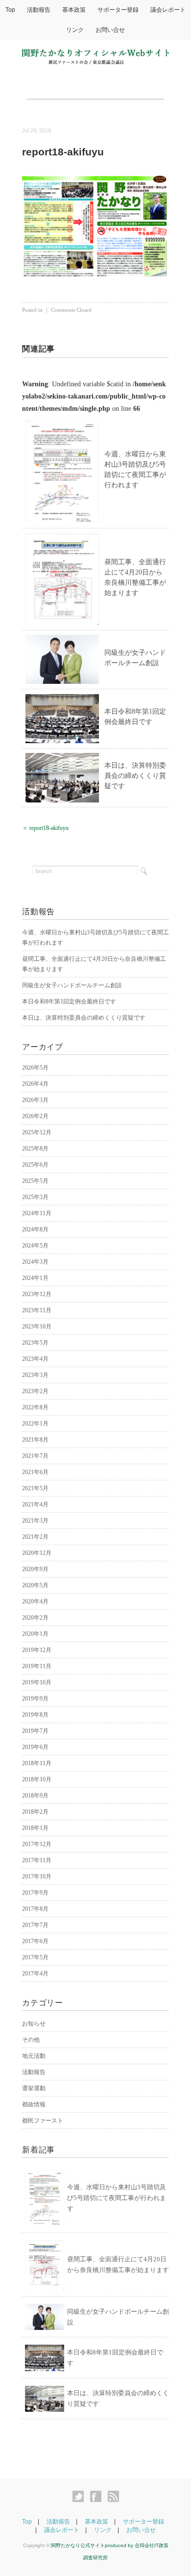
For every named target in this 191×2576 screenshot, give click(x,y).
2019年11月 (37, 1666)
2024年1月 (35, 1278)
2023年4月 (35, 1359)
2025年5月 (35, 1181)
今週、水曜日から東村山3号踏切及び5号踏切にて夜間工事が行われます (117, 2198)
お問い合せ (110, 30)
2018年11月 (37, 1763)
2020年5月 (35, 1585)
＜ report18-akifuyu (45, 828)
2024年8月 (35, 1229)
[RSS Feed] (113, 2497)
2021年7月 (35, 1456)
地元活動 (34, 2056)
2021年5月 (35, 1488)
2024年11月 (37, 1213)
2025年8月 (35, 1149)
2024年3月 (35, 1262)
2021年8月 (35, 1440)
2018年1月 (35, 1828)
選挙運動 (34, 2088)
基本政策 (74, 10)
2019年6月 (35, 1747)
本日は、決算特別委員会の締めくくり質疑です (135, 776)
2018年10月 (37, 1779)
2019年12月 (37, 1650)
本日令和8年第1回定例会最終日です (69, 1001)
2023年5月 (35, 1343)
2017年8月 (35, 1909)
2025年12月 (37, 1132)
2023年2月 (35, 1391)
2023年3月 (35, 1375)
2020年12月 (37, 1553)
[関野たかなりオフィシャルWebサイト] (95, 55)
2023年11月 (37, 1310)
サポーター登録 (118, 10)
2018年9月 (35, 1796)
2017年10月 (37, 1876)
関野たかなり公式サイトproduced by (93, 2545)
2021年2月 (35, 1537)
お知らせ (34, 2024)
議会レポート (168, 10)
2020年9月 (35, 1569)
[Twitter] (81, 2497)
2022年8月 (35, 1407)
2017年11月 (37, 1860)
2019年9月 (35, 1699)
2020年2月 (35, 1618)
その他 (31, 2040)
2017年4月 (35, 1974)
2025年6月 (35, 1165)
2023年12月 (37, 1294)
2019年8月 (35, 1715)
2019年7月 (35, 1731)
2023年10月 (37, 1326)
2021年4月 (35, 1504)
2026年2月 (35, 1116)
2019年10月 (37, 1682)
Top (10, 10)
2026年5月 (35, 1068)
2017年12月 (37, 1844)
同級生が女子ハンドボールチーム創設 (72, 985)
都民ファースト (43, 2121)
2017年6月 (35, 1941)
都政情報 (34, 2104)
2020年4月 (35, 1601)
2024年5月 (35, 1246)
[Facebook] (98, 2497)
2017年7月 (35, 1925)
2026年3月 (35, 1100)
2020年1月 (35, 1634)
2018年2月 (35, 1812)
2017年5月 (35, 1957)
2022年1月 (35, 1424)
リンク (75, 30)
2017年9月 (35, 1893)
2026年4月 (35, 1084)
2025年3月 (35, 1197)
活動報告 (39, 10)
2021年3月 (35, 1521)
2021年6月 (35, 1472)
